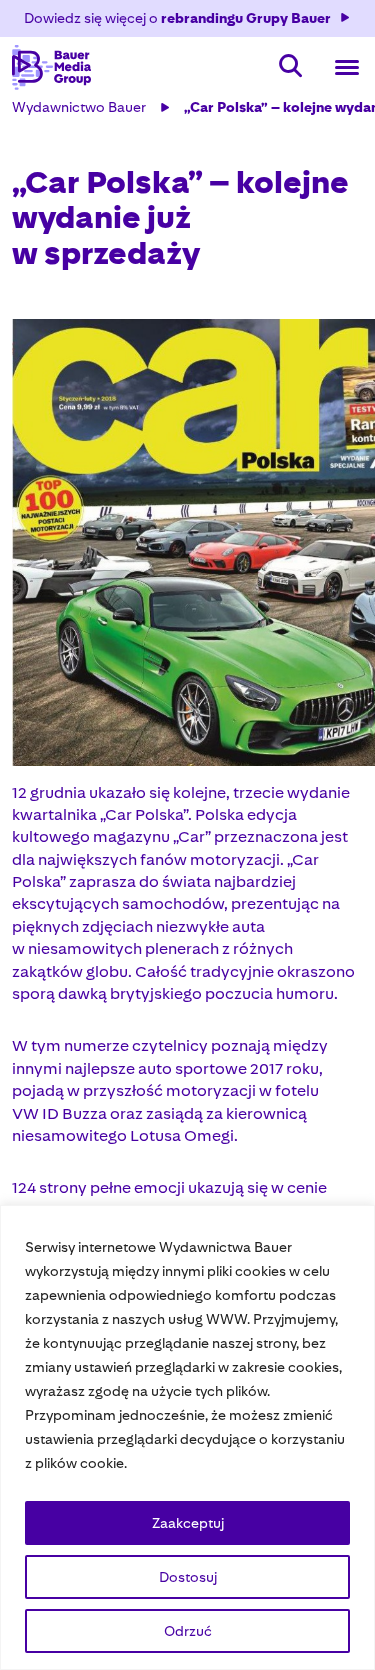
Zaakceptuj (188, 1523)
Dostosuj (188, 1577)
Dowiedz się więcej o (177, 18)
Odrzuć (188, 1631)
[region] (187, 1437)
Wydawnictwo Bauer (79, 107)
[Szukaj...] (291, 67)
